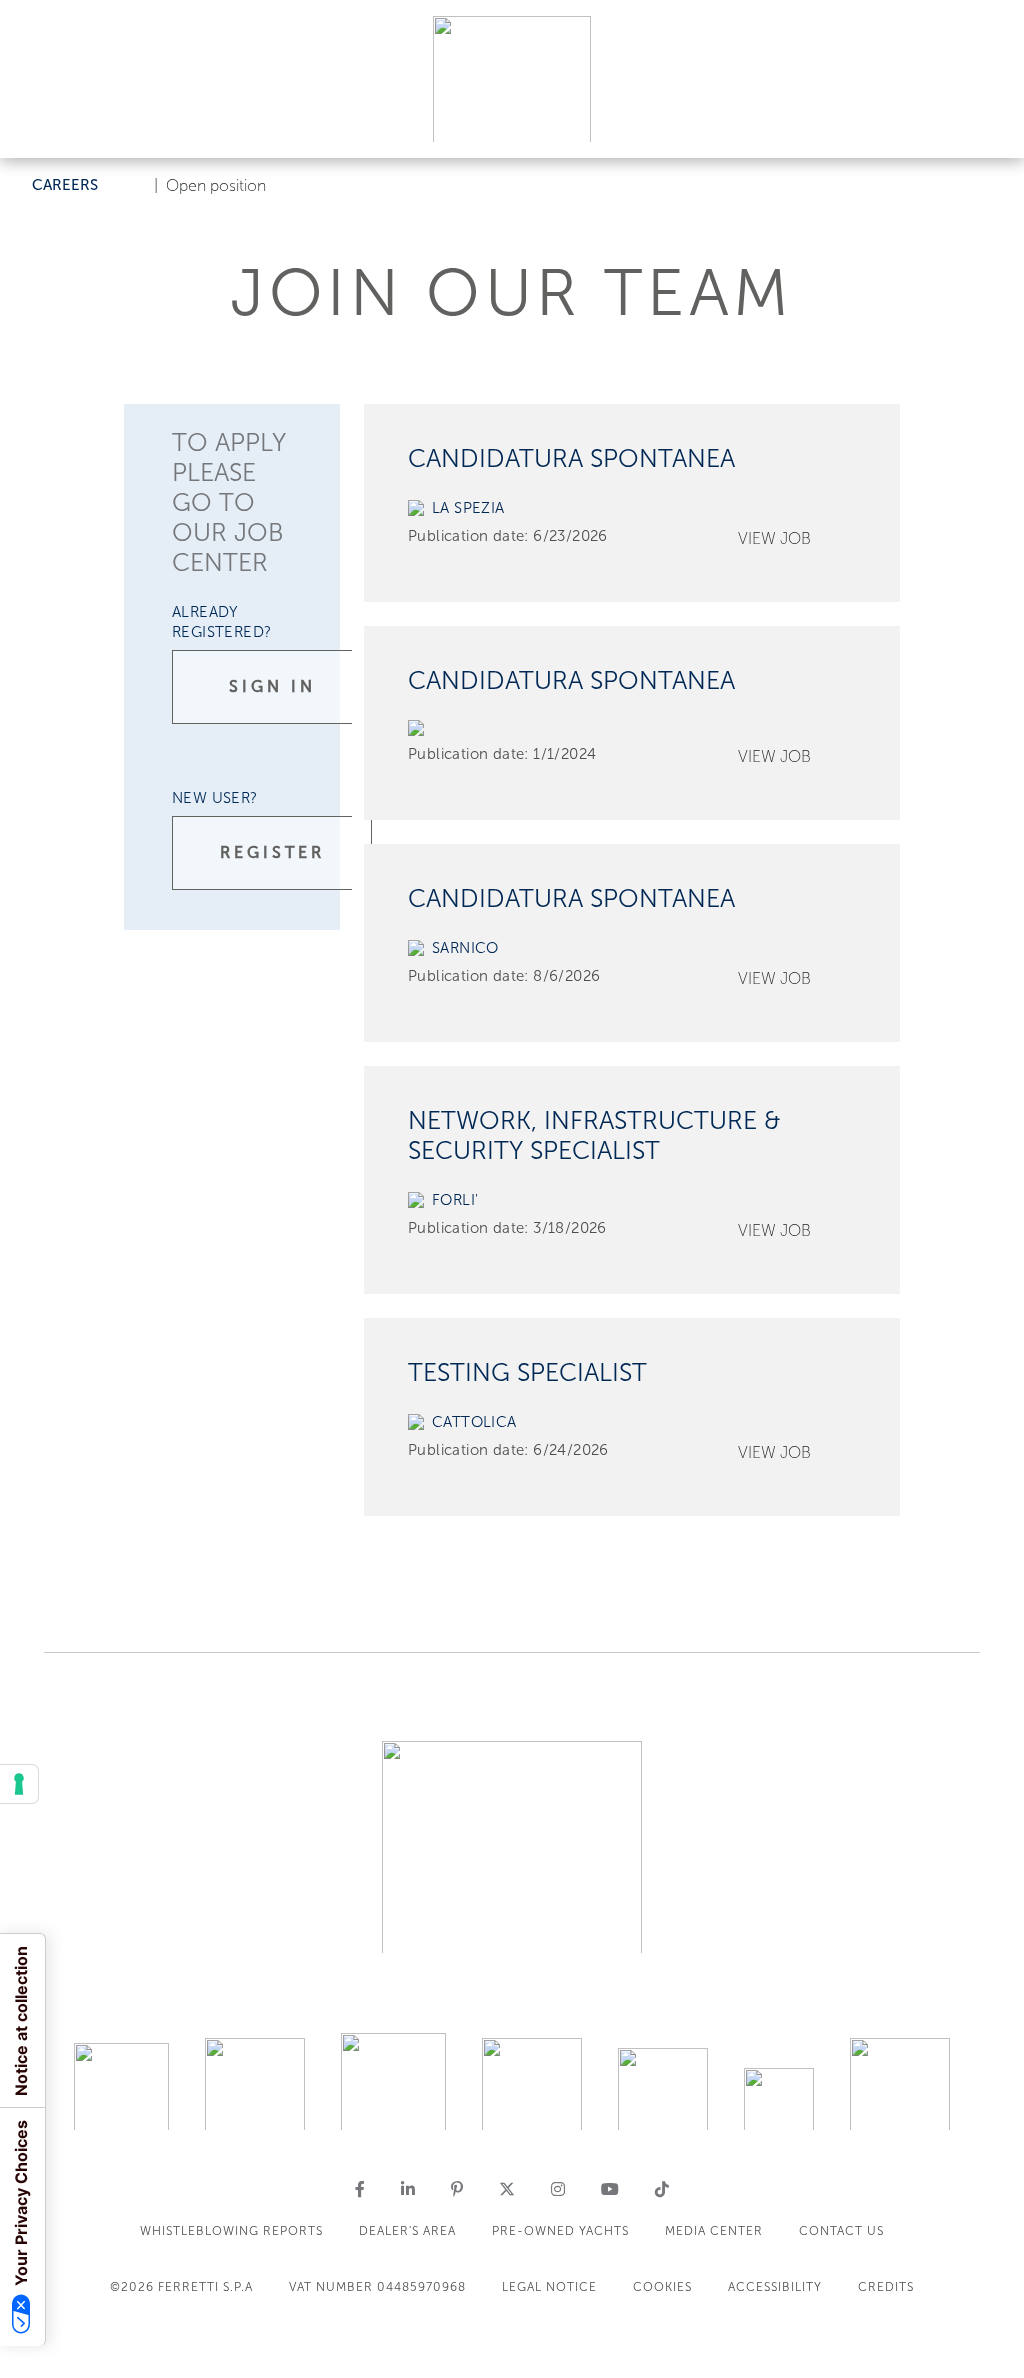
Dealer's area (407, 2231)
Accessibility (775, 2287)
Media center (714, 2231)
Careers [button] (65, 185)
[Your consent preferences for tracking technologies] (19, 1784)
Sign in (272, 686)
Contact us (841, 2231)
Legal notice (549, 2287)
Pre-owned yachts (560, 2231)
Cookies (662, 2287)
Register (272, 852)
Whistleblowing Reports (231, 2231)
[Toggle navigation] (986, 123)
